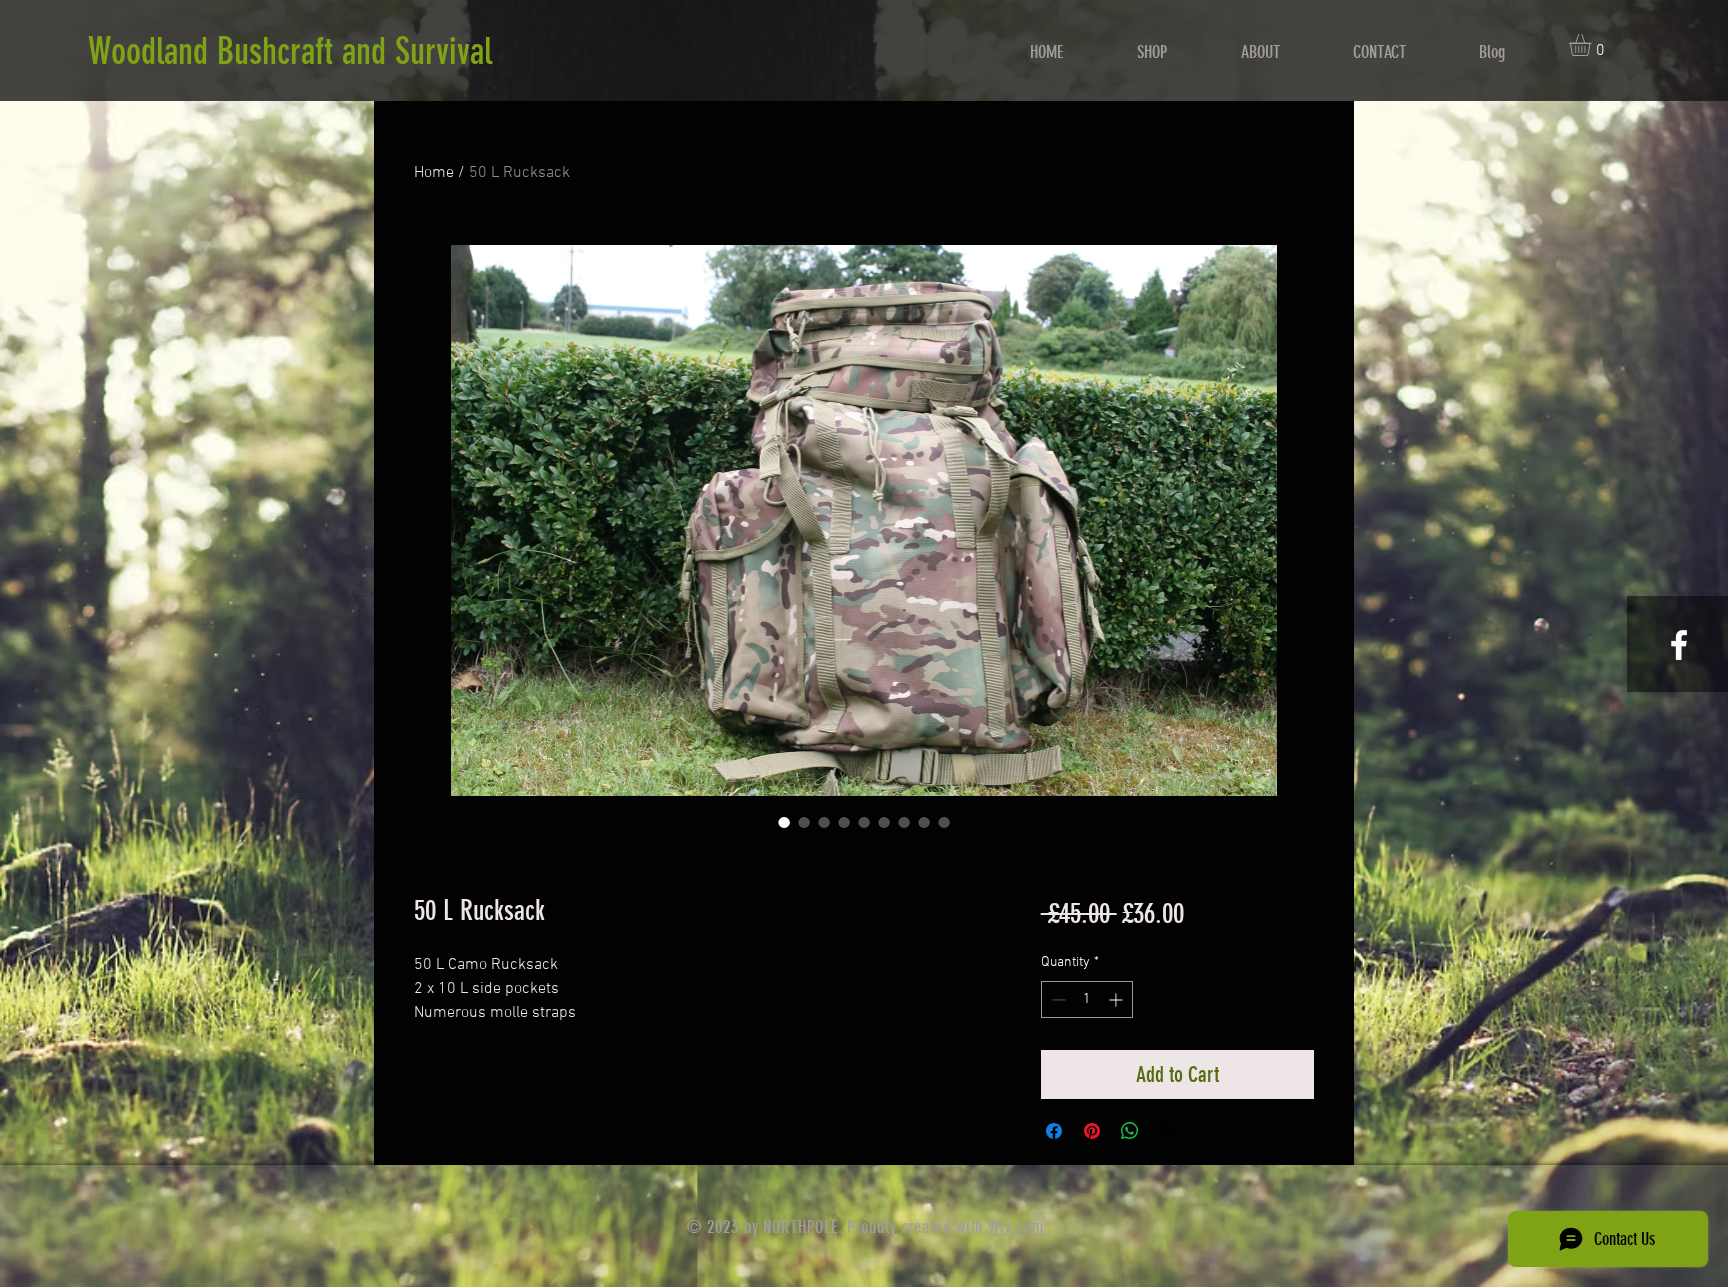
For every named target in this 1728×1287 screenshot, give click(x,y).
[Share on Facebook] (1054, 1131)
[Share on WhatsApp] (1130, 1131)
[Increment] (1117, 999)
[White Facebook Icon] (1679, 645)
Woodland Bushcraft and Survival (290, 51)
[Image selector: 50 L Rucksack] (784, 822)
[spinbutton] (1087, 999)
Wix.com (1015, 1227)
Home (434, 173)
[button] (1593, 45)
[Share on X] (1168, 1131)
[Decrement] (1056, 999)
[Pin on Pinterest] (1092, 1131)
